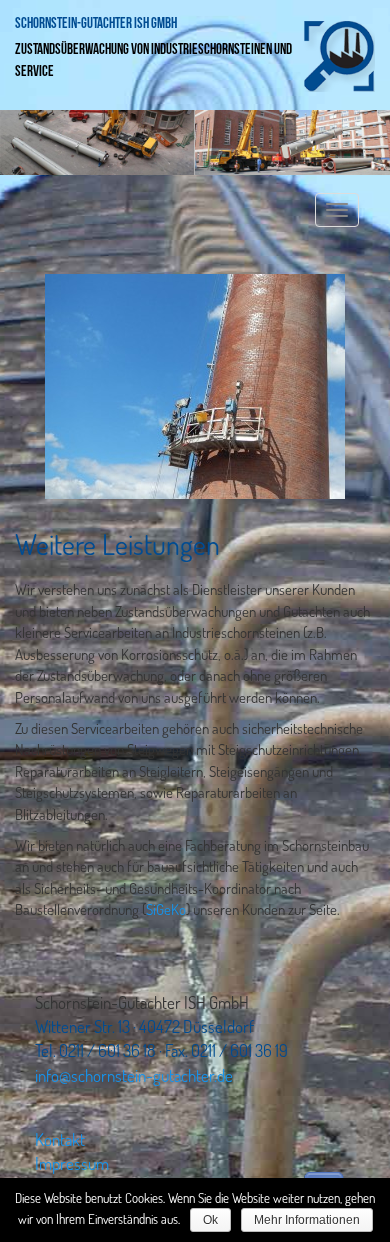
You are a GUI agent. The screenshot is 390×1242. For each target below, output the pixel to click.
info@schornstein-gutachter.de (134, 1075)
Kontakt (60, 1139)
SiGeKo (166, 909)
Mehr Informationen (307, 1220)
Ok (210, 1220)
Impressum (72, 1163)
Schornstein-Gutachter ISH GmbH (96, 23)
